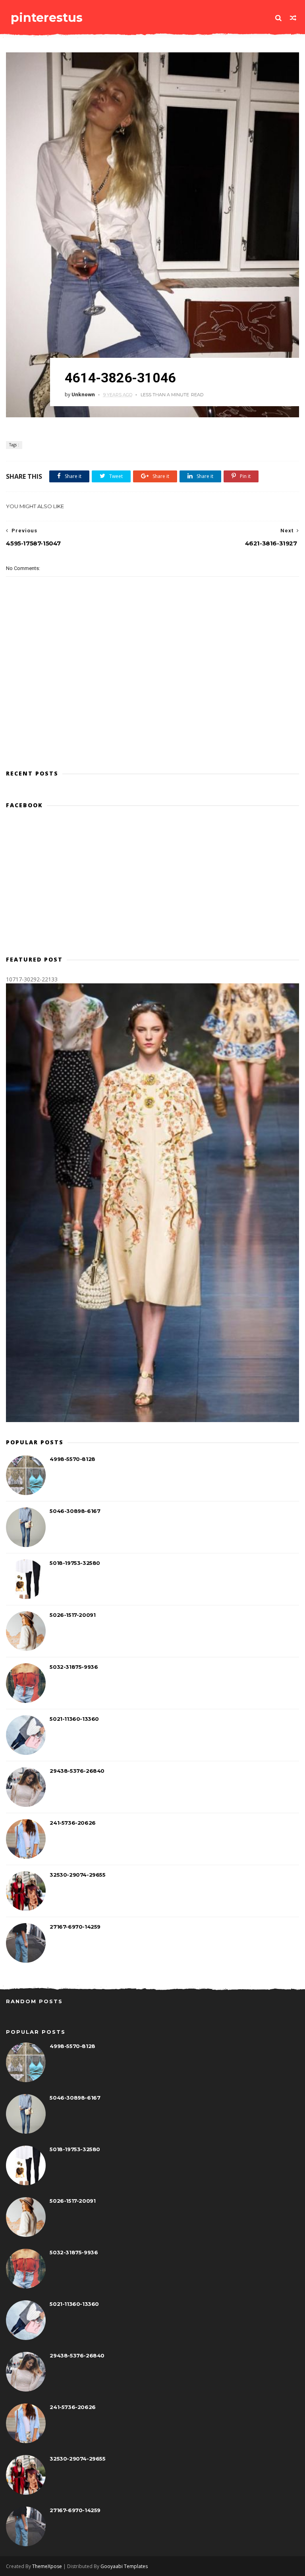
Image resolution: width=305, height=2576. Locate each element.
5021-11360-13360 (74, 1719)
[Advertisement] (152, 728)
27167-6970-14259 (75, 1927)
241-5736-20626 (72, 1823)
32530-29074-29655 (77, 1875)
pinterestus (47, 18)
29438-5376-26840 (77, 1771)
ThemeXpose (47, 2566)
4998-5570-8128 (72, 1459)
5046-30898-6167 (75, 1511)
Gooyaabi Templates (124, 2566)
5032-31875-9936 (74, 1667)
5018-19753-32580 (75, 1563)
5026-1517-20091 (72, 1615)
